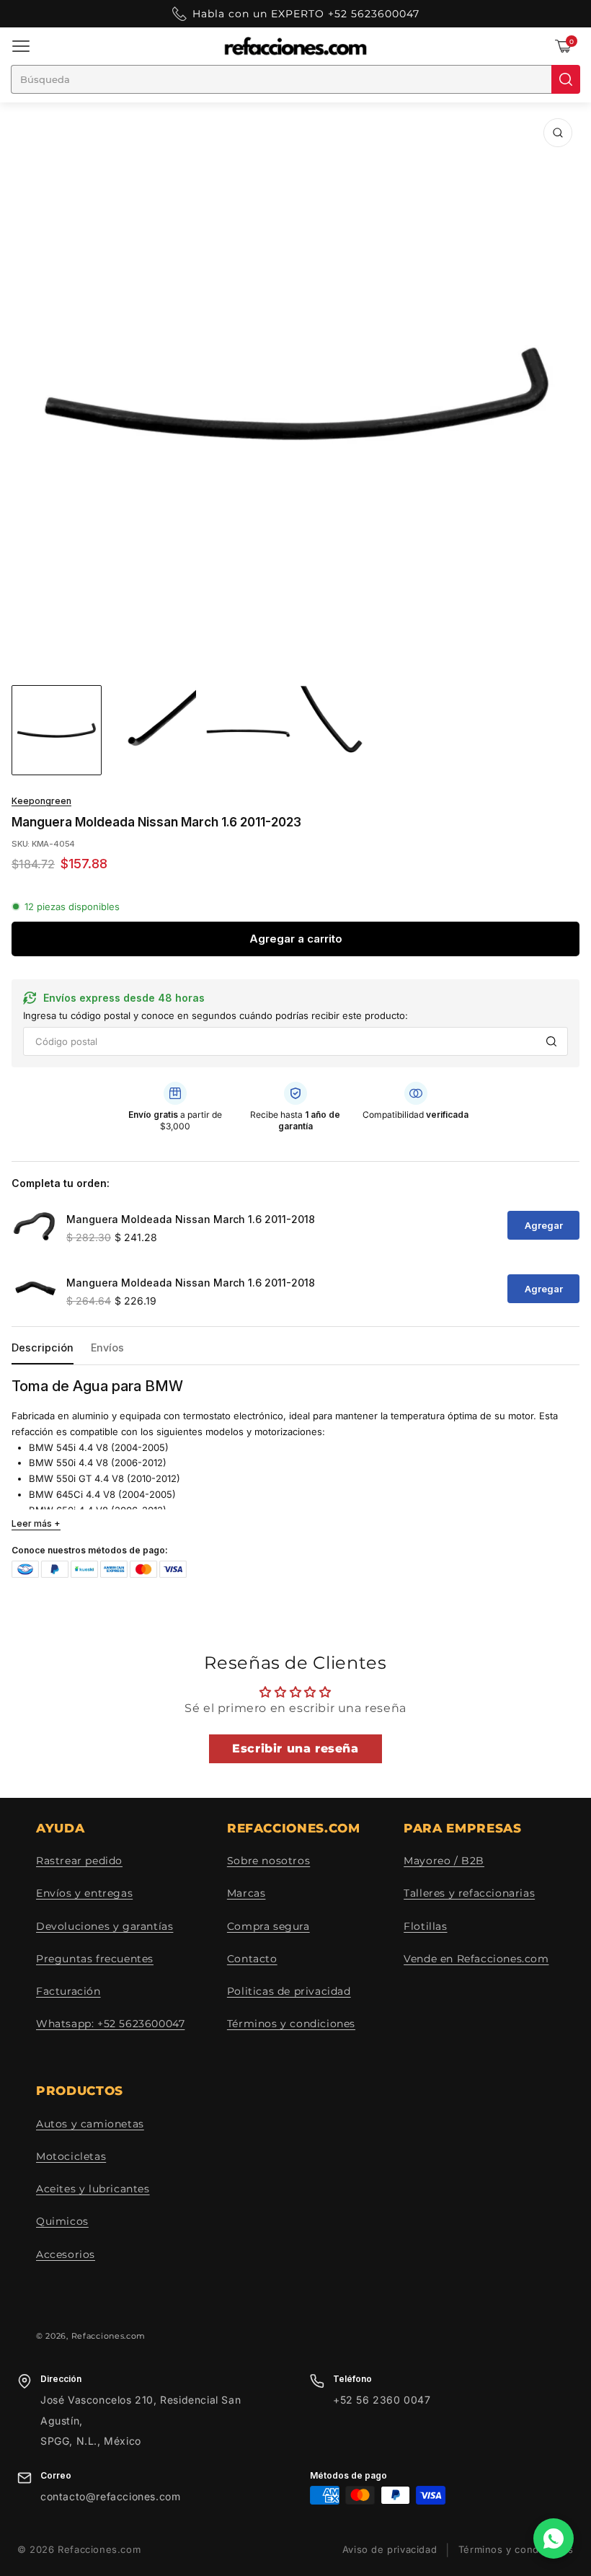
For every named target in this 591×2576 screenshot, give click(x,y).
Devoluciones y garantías (105, 1926)
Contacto (252, 1959)
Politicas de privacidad (289, 1991)
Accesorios (66, 2254)
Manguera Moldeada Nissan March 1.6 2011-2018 (191, 1219)
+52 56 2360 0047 (382, 2400)
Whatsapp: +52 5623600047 (110, 2024)
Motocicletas (71, 2156)
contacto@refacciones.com (110, 2496)
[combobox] (281, 79)
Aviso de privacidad (390, 2550)
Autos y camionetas (90, 2124)
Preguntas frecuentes (95, 1959)
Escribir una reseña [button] (295, 1748)
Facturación (68, 1991)
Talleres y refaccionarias (469, 1893)
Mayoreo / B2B (444, 1861)
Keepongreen (41, 801)
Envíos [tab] (107, 1347)
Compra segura (268, 1926)
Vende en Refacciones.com (476, 1959)
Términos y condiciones (291, 2024)
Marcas (246, 1893)
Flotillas (425, 1926)
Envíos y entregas (84, 1893)
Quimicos (62, 2221)
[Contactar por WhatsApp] (554, 2538)
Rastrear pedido (79, 1861)
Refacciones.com (109, 2336)
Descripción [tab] (43, 1347)
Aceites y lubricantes (93, 2189)
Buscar (551, 1041)
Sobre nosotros (268, 1861)
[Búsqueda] (566, 79)
